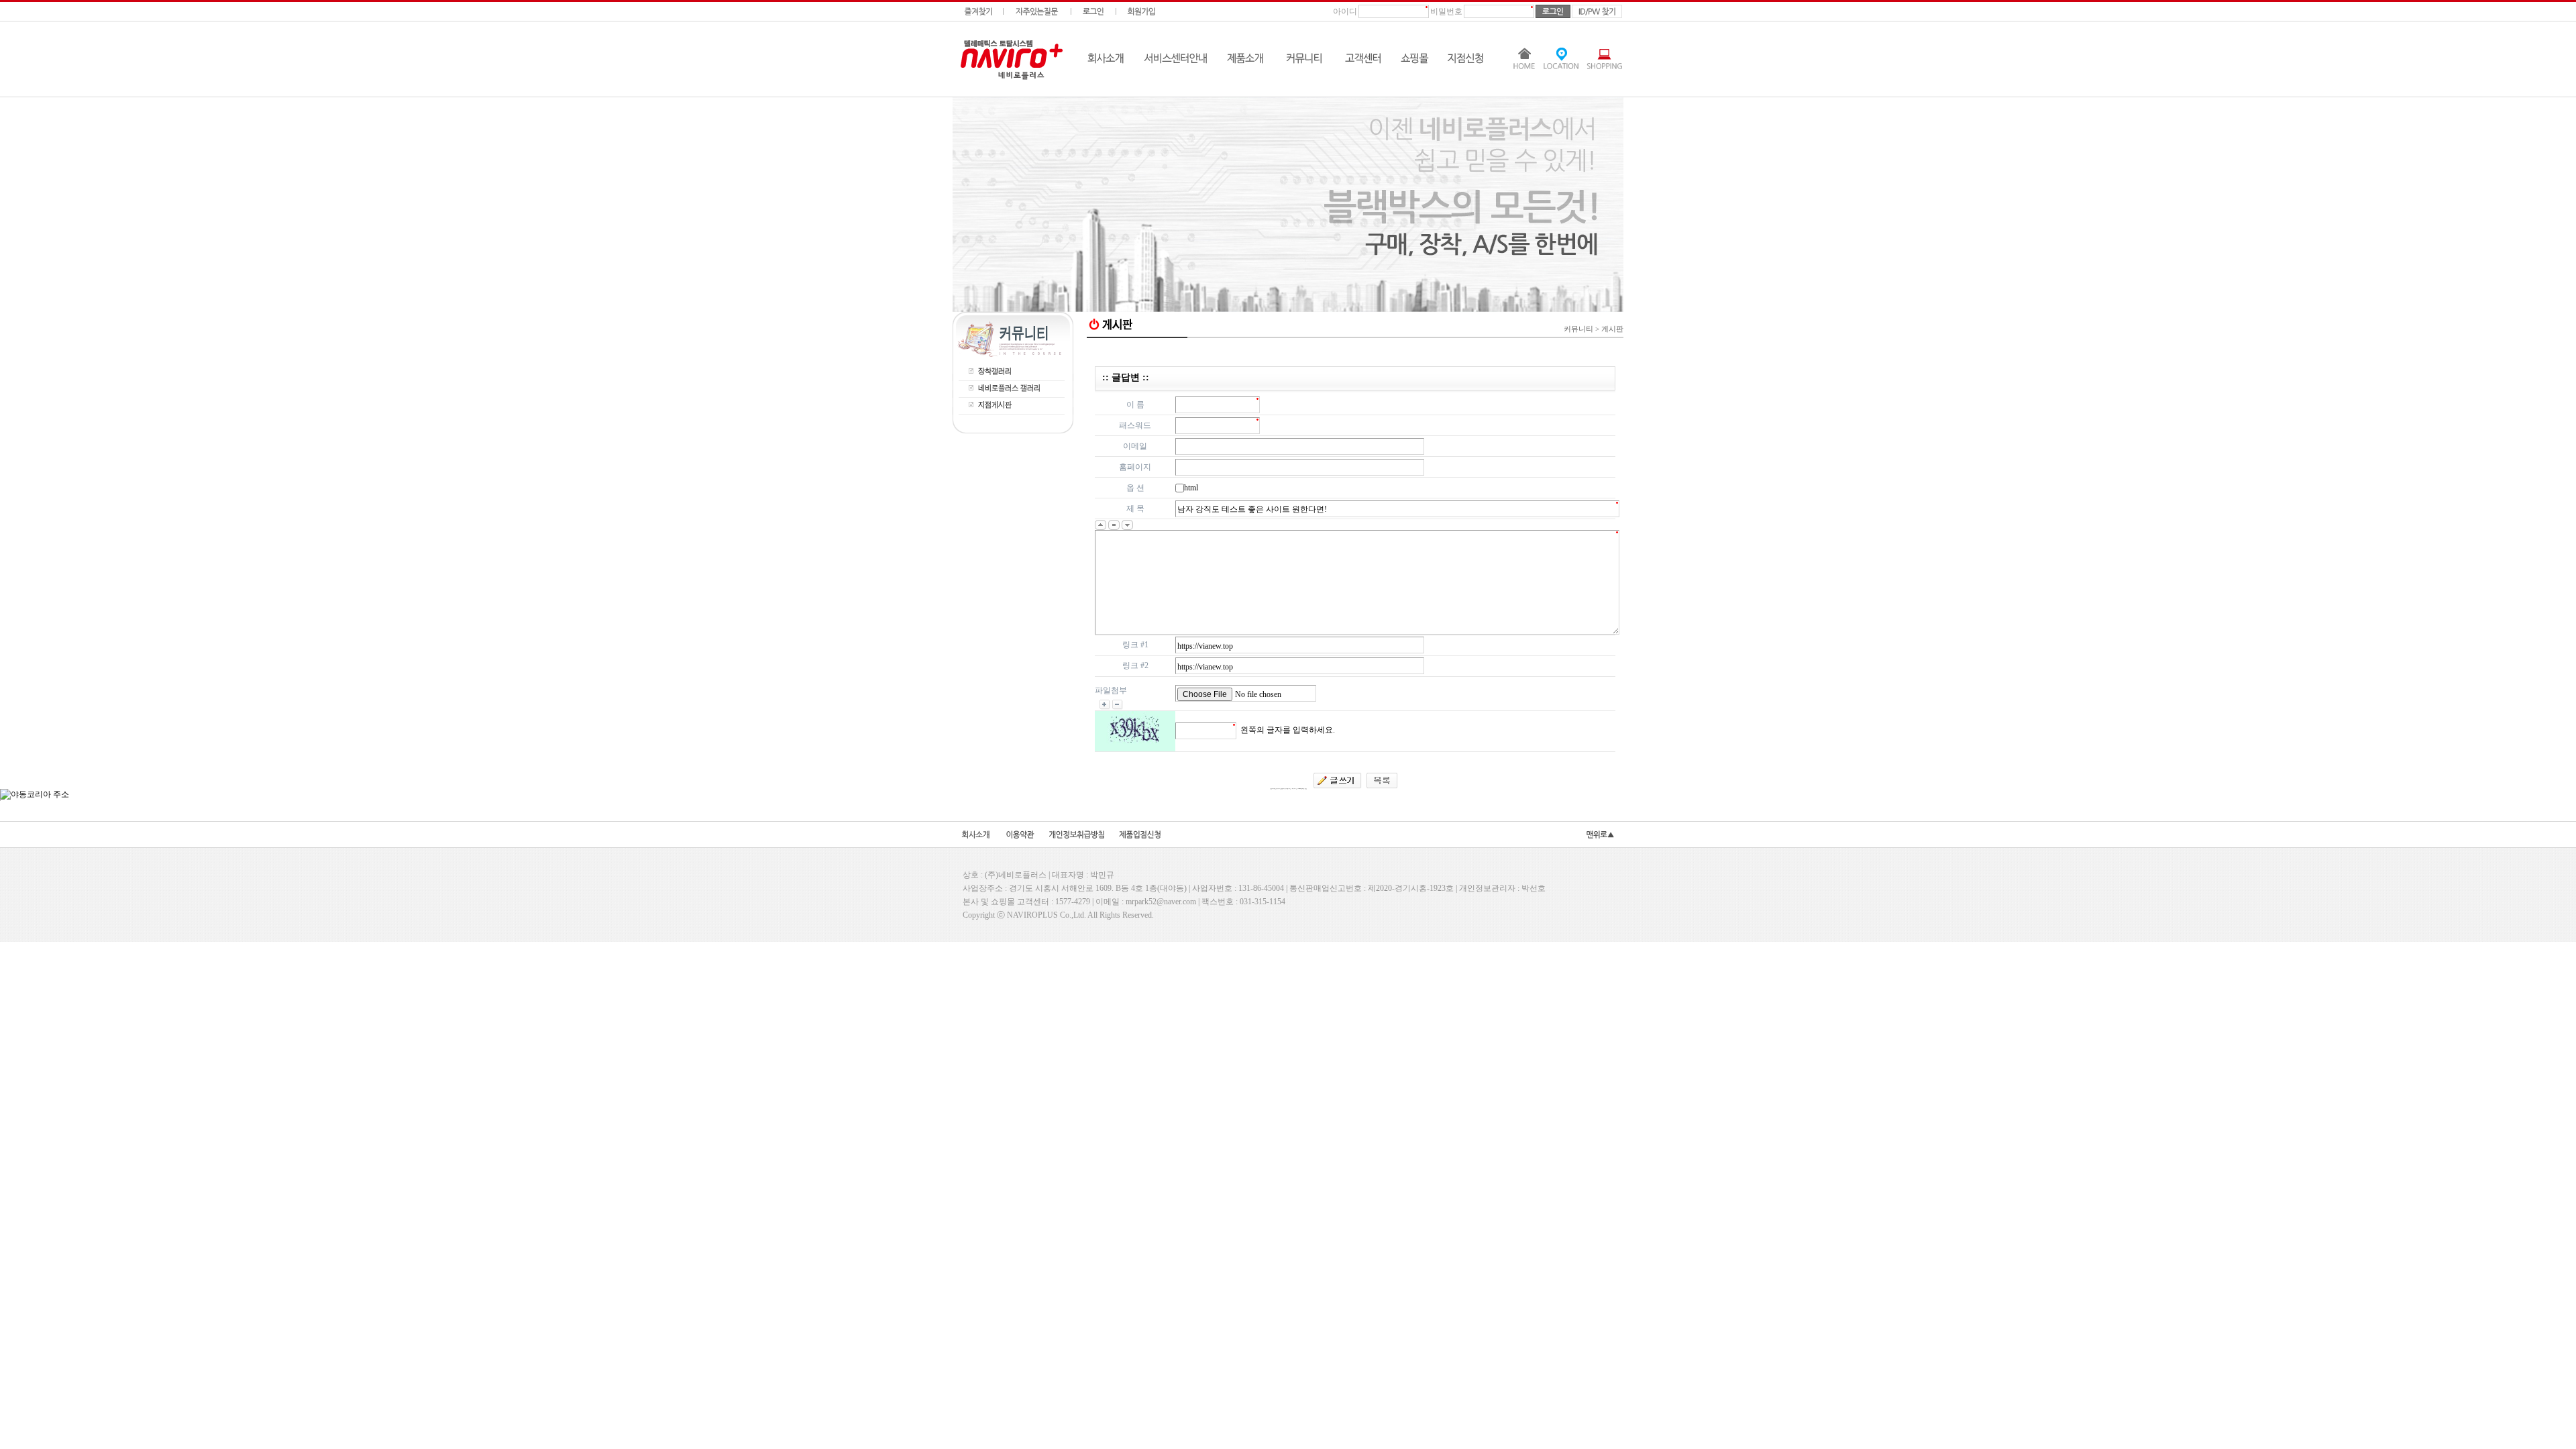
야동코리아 (1355, 351)
